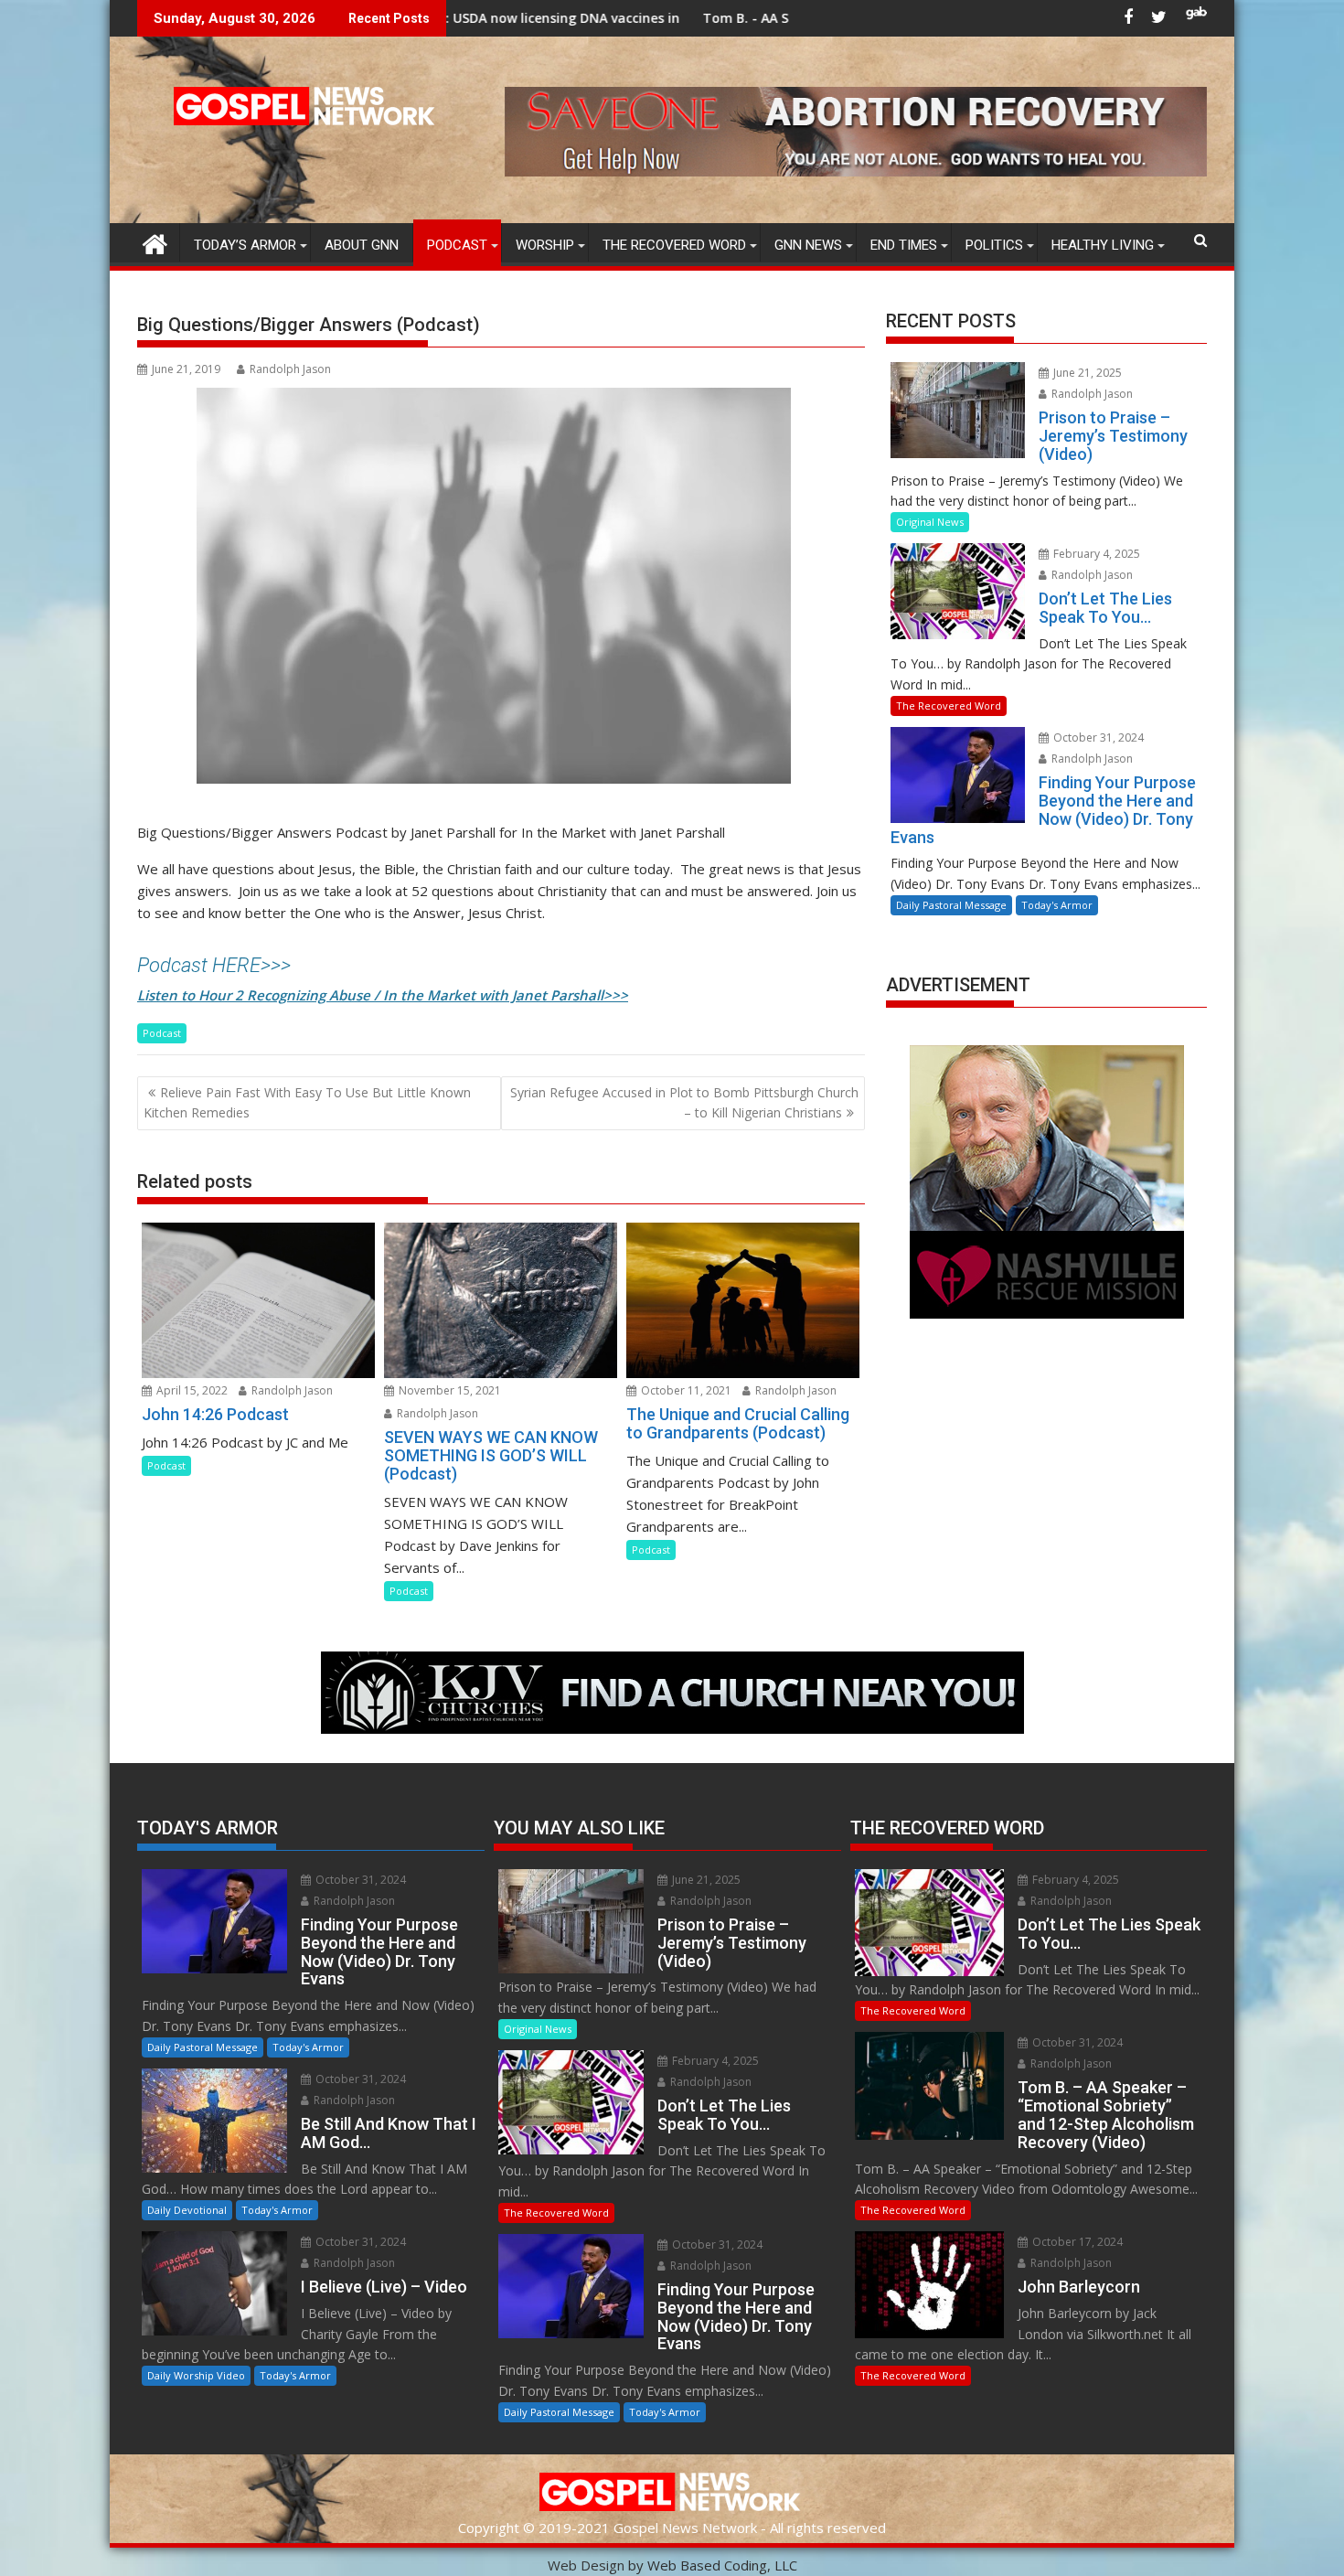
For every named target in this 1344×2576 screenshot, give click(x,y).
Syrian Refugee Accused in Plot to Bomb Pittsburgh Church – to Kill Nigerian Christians (684, 1102)
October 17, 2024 (1076, 2242)
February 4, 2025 (1095, 554)
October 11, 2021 (685, 1390)
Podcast (457, 245)
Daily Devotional (187, 2210)
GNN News (808, 245)
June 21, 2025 (1086, 373)
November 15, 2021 (448, 1390)
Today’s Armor (245, 245)
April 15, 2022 (191, 1390)
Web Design (586, 2565)
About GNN (362, 245)
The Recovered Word (674, 245)
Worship (545, 245)
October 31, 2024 (1097, 738)
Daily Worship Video (196, 2375)
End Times (904, 245)
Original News (930, 522)
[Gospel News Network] (155, 242)
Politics (994, 245)
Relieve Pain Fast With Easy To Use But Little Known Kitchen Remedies (307, 1102)
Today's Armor (1057, 905)
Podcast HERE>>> (214, 965)
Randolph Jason (290, 369)
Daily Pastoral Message (951, 905)
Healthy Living (1103, 245)
